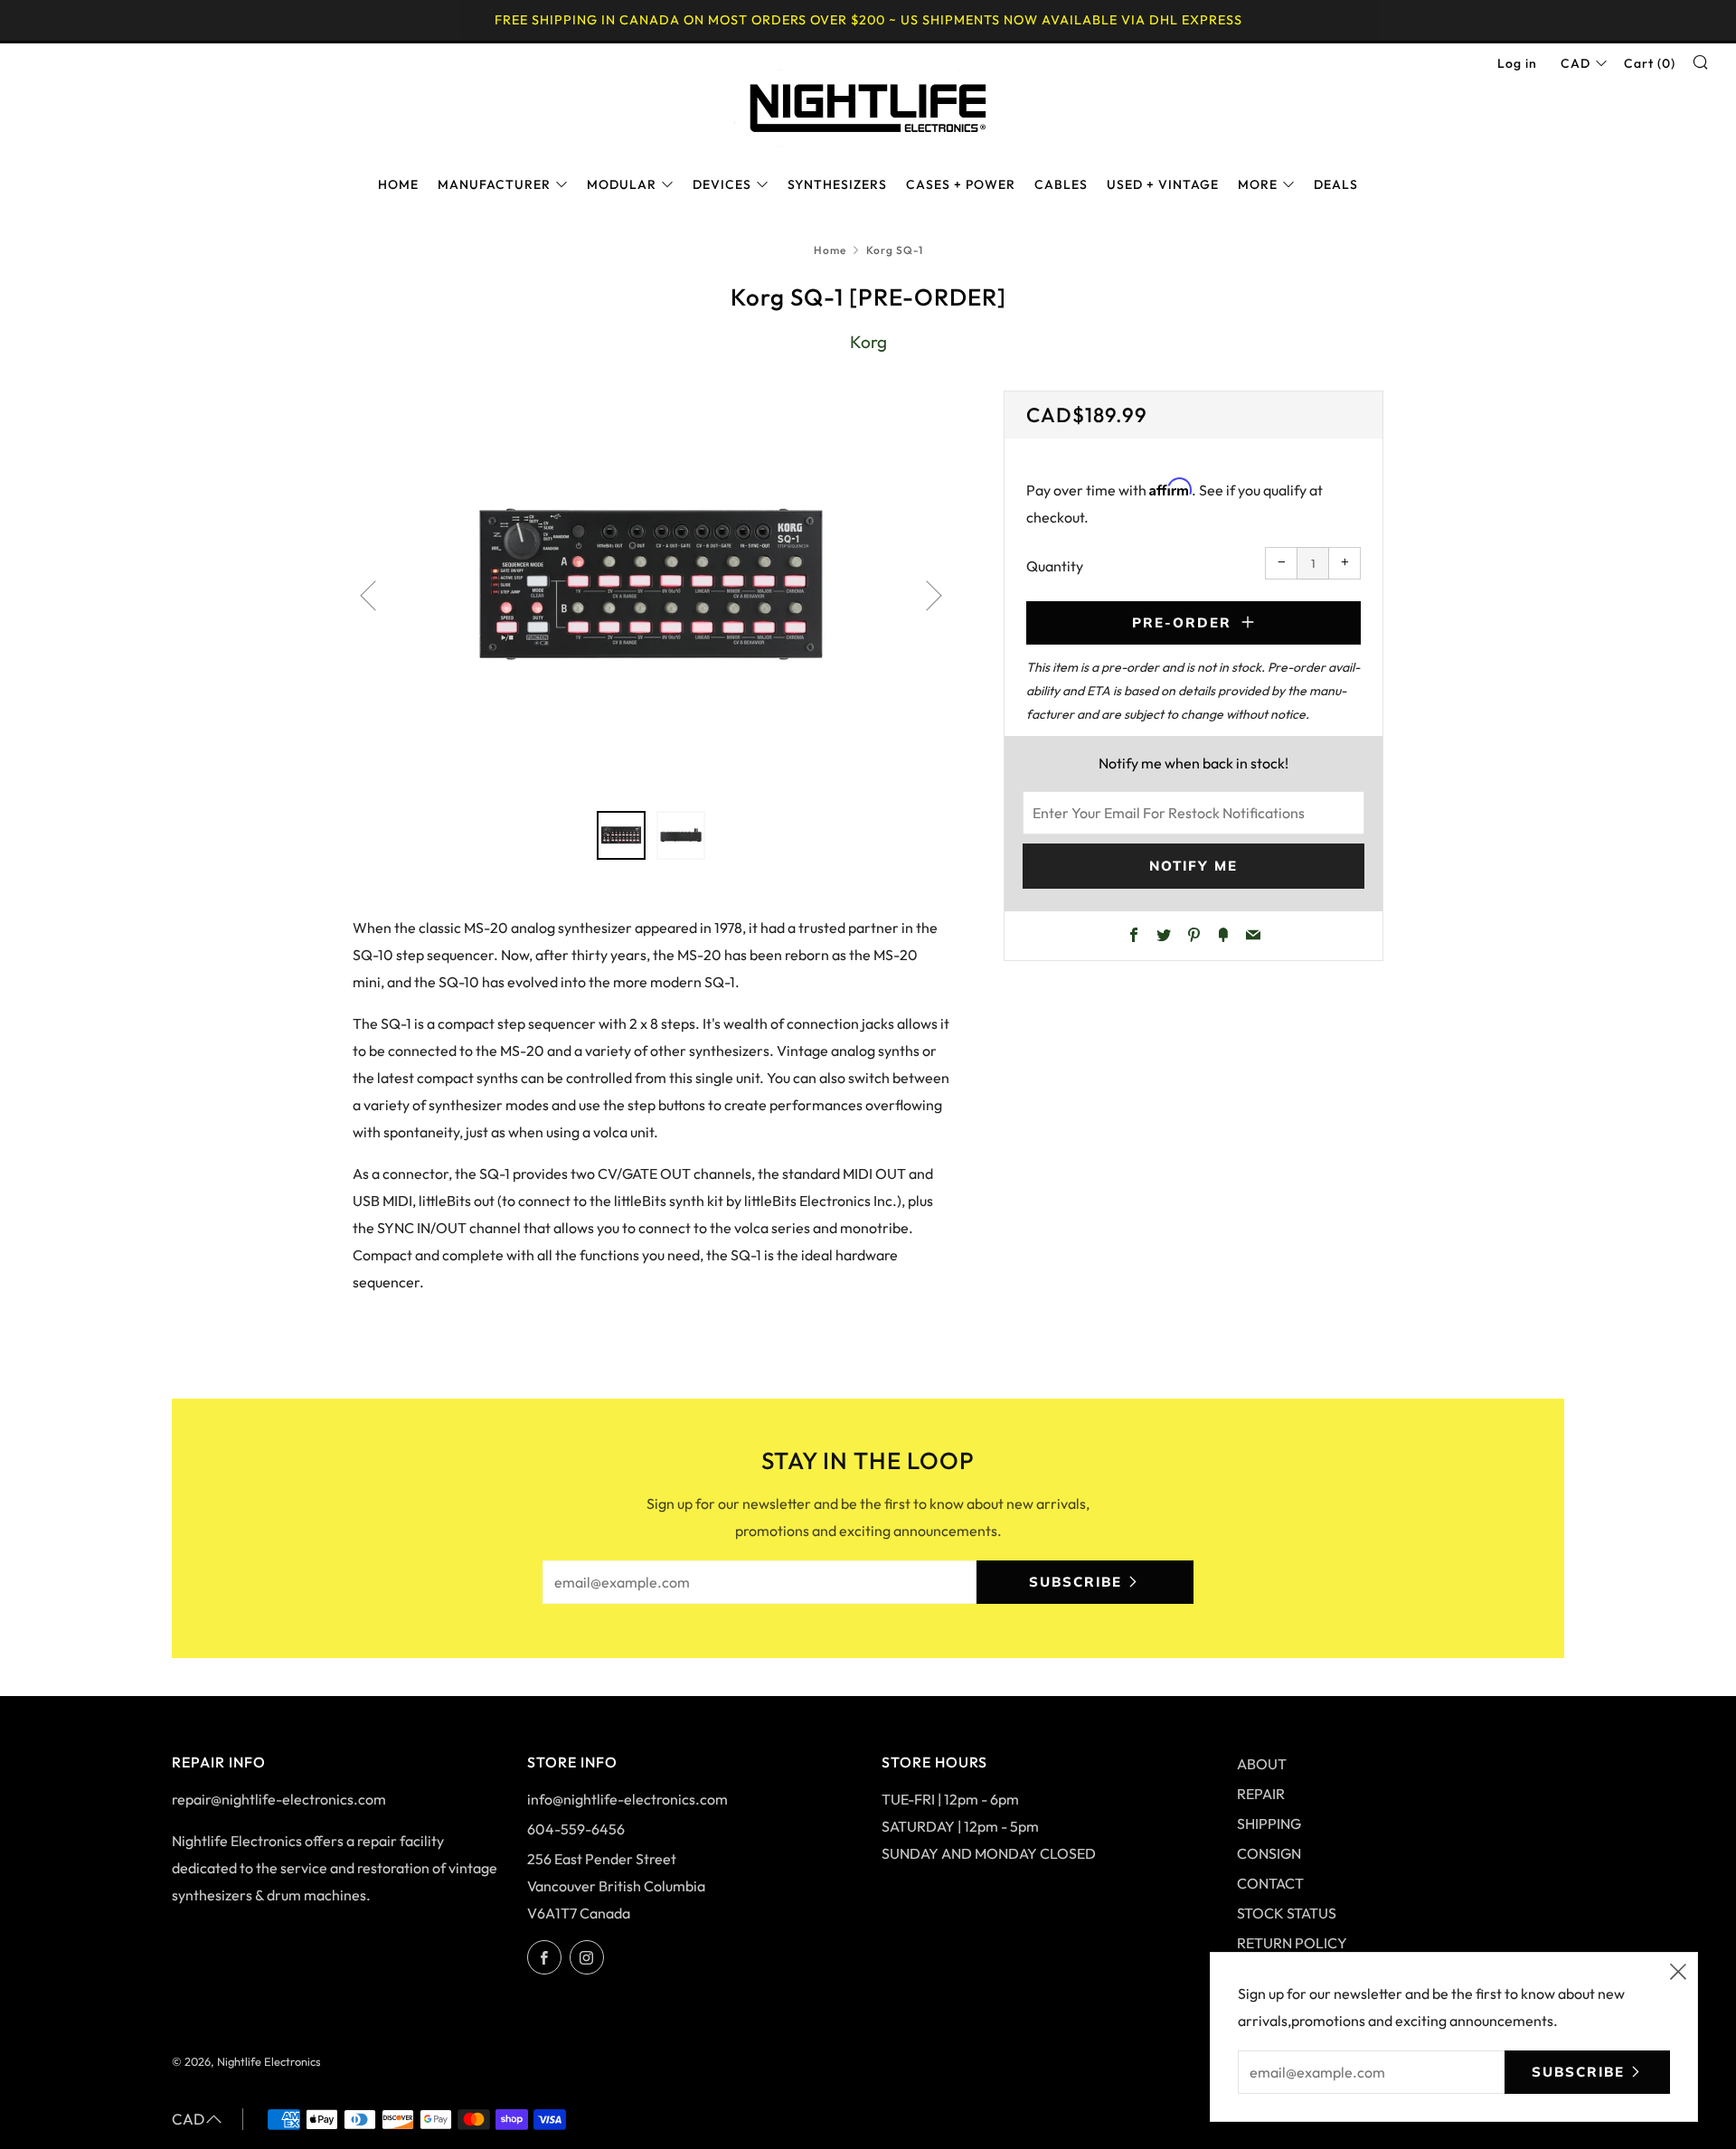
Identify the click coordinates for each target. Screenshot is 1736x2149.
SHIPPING (1269, 1824)
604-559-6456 (576, 1829)
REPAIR (1261, 1794)
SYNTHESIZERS (837, 184)
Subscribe (1076, 1582)
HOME (398, 184)
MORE (1258, 184)
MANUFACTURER (494, 184)
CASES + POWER (961, 184)
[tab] (621, 835)
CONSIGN (1269, 1853)
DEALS (1336, 184)
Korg (868, 342)
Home (830, 250)
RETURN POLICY (1292, 1943)
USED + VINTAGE (1163, 184)
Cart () (1650, 63)
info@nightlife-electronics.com (627, 1799)
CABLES (1061, 184)
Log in (1517, 63)
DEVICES (722, 184)
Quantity (1055, 566)
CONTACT (1270, 1883)
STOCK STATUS (1287, 1913)
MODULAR (622, 184)
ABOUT (1262, 1764)
